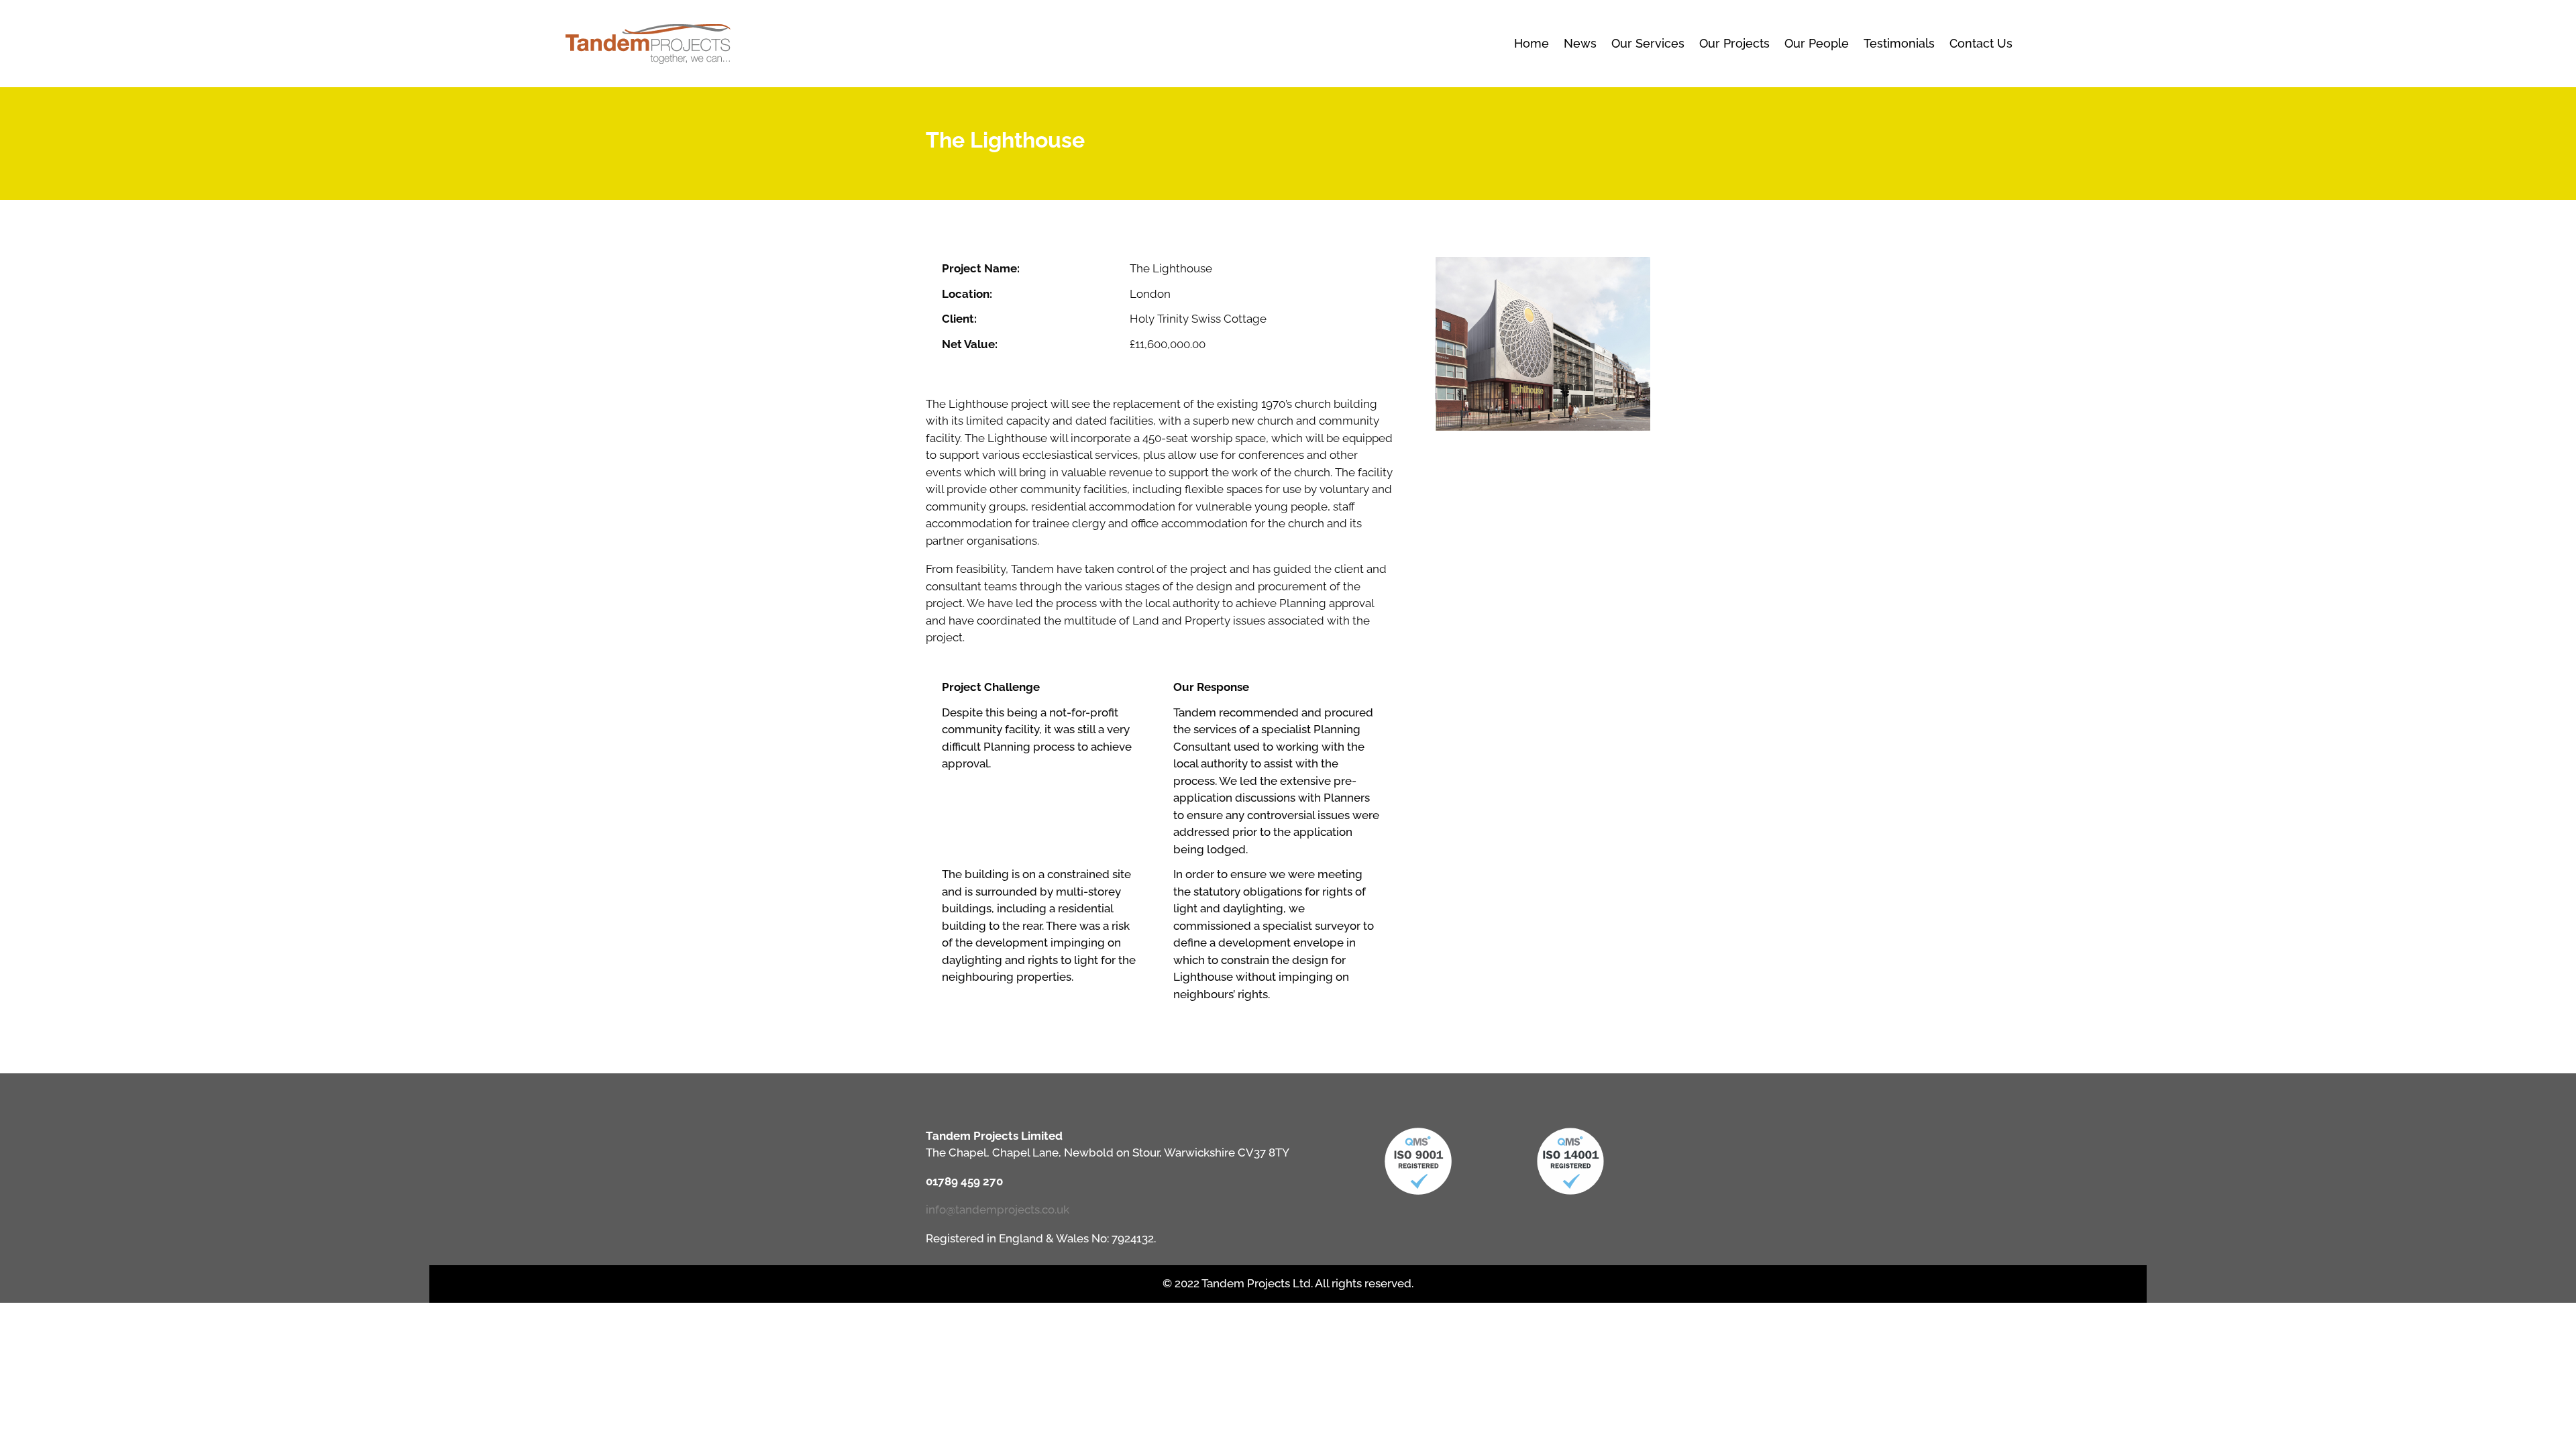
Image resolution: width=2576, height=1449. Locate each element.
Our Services (1648, 43)
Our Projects (1734, 43)
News (1580, 43)
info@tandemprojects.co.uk (998, 1210)
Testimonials (1899, 43)
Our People (1817, 43)
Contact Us (1981, 43)
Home (1532, 43)
